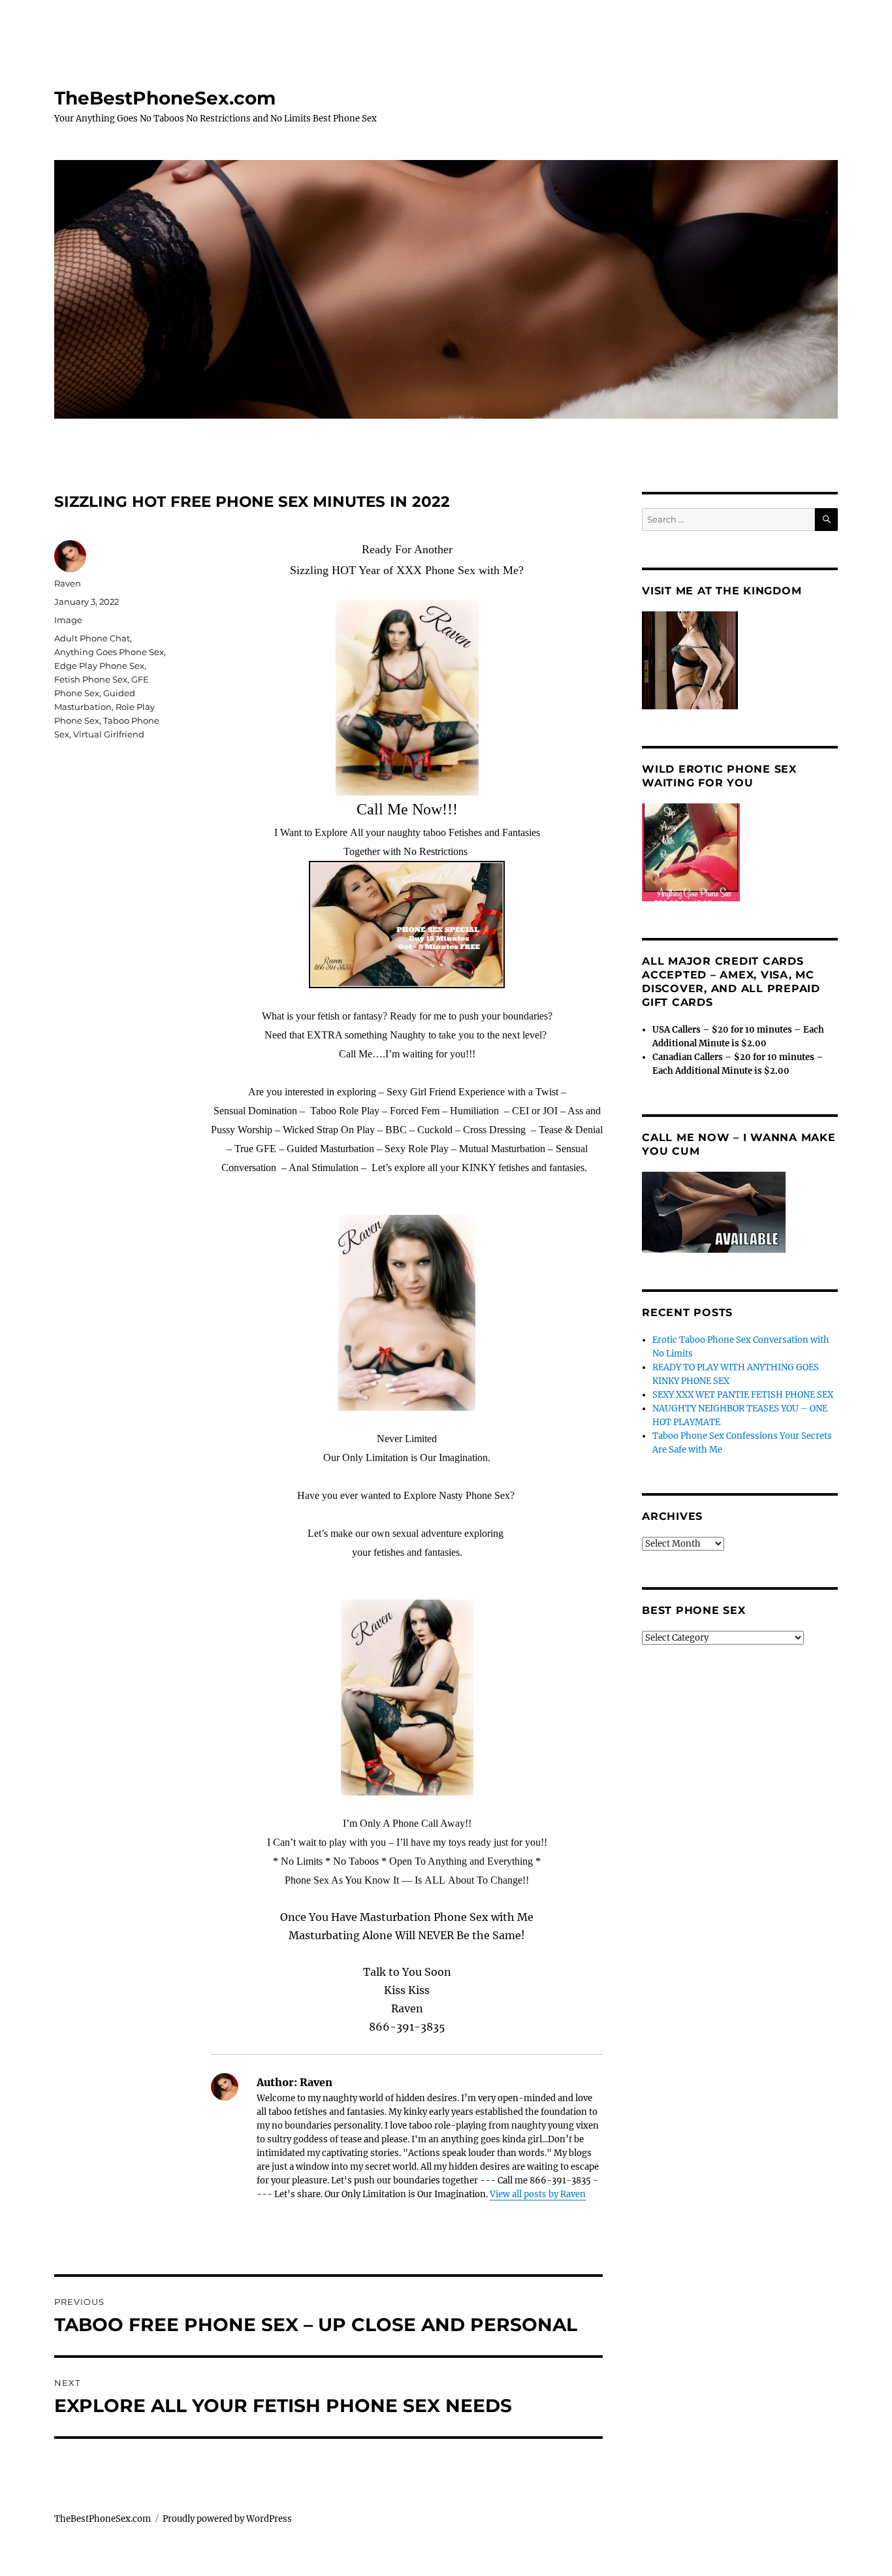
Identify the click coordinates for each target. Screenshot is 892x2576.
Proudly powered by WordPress (227, 2519)
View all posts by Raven (538, 2194)
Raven (68, 583)
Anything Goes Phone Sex (109, 652)
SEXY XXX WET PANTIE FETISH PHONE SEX (743, 1395)
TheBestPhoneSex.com (165, 98)
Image (68, 620)
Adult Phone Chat (92, 638)
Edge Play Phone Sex (99, 666)
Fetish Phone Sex (91, 679)
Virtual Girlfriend (109, 734)
